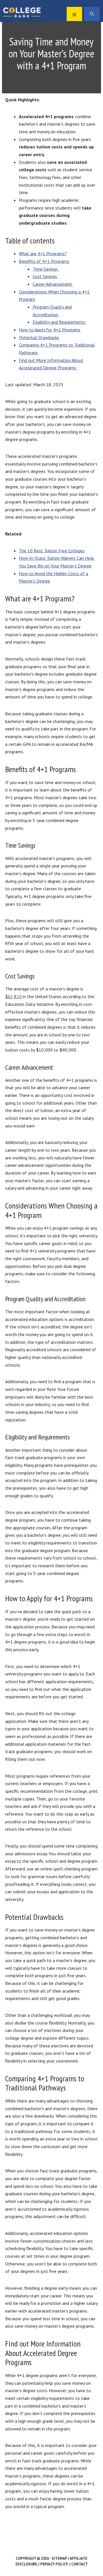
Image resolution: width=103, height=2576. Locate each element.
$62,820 (13, 996)
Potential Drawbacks (39, 337)
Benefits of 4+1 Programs (44, 261)
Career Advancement (53, 284)
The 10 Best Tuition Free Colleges (52, 551)
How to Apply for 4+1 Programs (50, 330)
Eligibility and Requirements (60, 322)
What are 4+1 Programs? (43, 253)
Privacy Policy (54, 2564)
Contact (80, 2564)
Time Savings (46, 269)
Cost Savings (45, 276)
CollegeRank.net (22, 12)
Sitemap (59, 2558)
